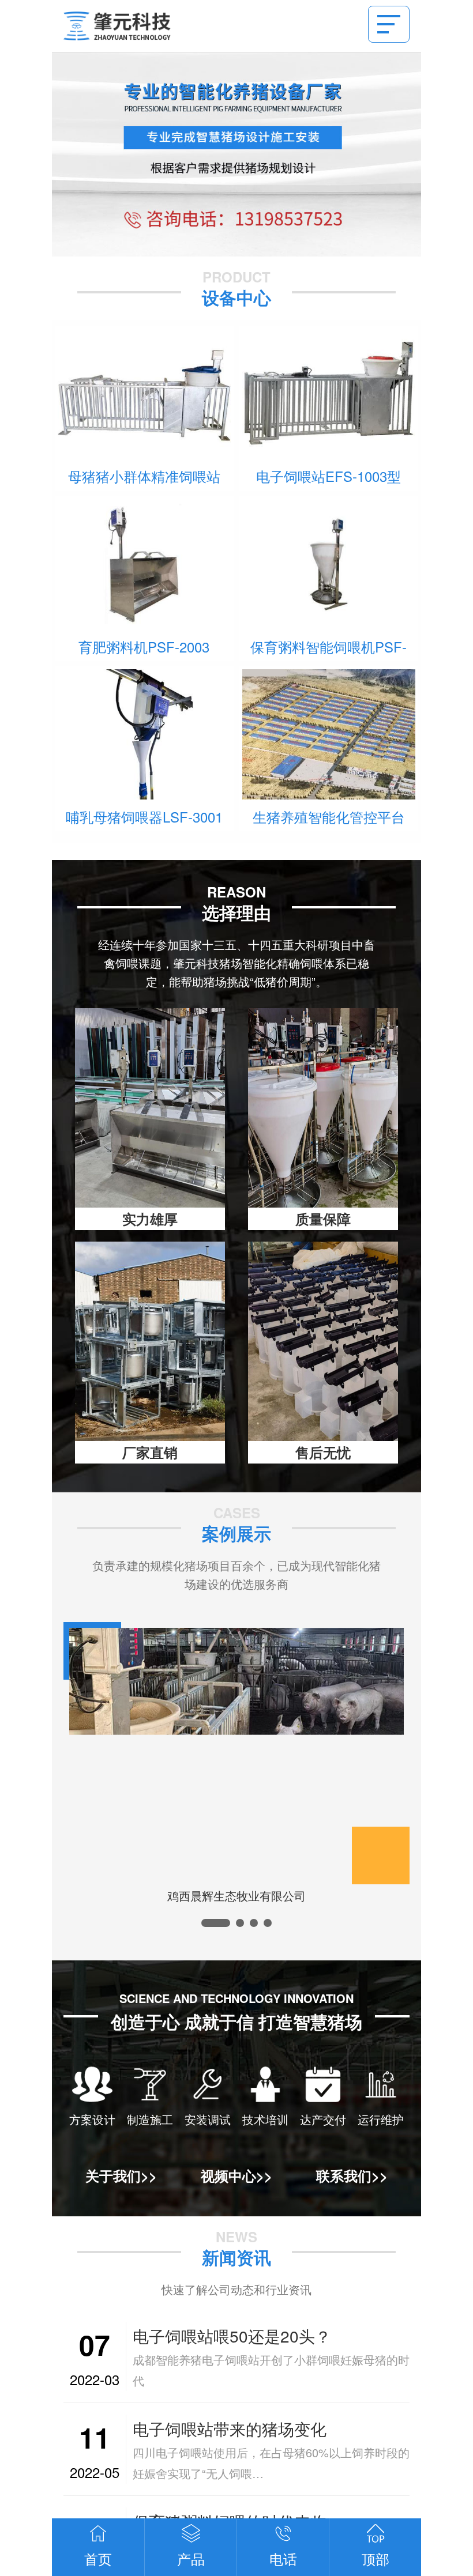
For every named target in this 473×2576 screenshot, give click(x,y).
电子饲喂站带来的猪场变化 (230, 2428)
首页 (98, 2558)
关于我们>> (121, 2175)
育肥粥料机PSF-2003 (144, 646)
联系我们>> (352, 2175)
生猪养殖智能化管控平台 (329, 816)
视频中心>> (236, 2175)
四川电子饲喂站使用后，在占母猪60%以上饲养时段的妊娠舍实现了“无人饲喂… (271, 2463)
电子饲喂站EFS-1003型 (329, 476)
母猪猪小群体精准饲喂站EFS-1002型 (144, 477)
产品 (191, 2558)
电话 (283, 2558)
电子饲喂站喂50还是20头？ (232, 2336)
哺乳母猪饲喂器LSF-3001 (144, 816)
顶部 (376, 2558)
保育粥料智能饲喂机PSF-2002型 (329, 647)
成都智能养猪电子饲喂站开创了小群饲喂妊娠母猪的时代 (271, 2370)
